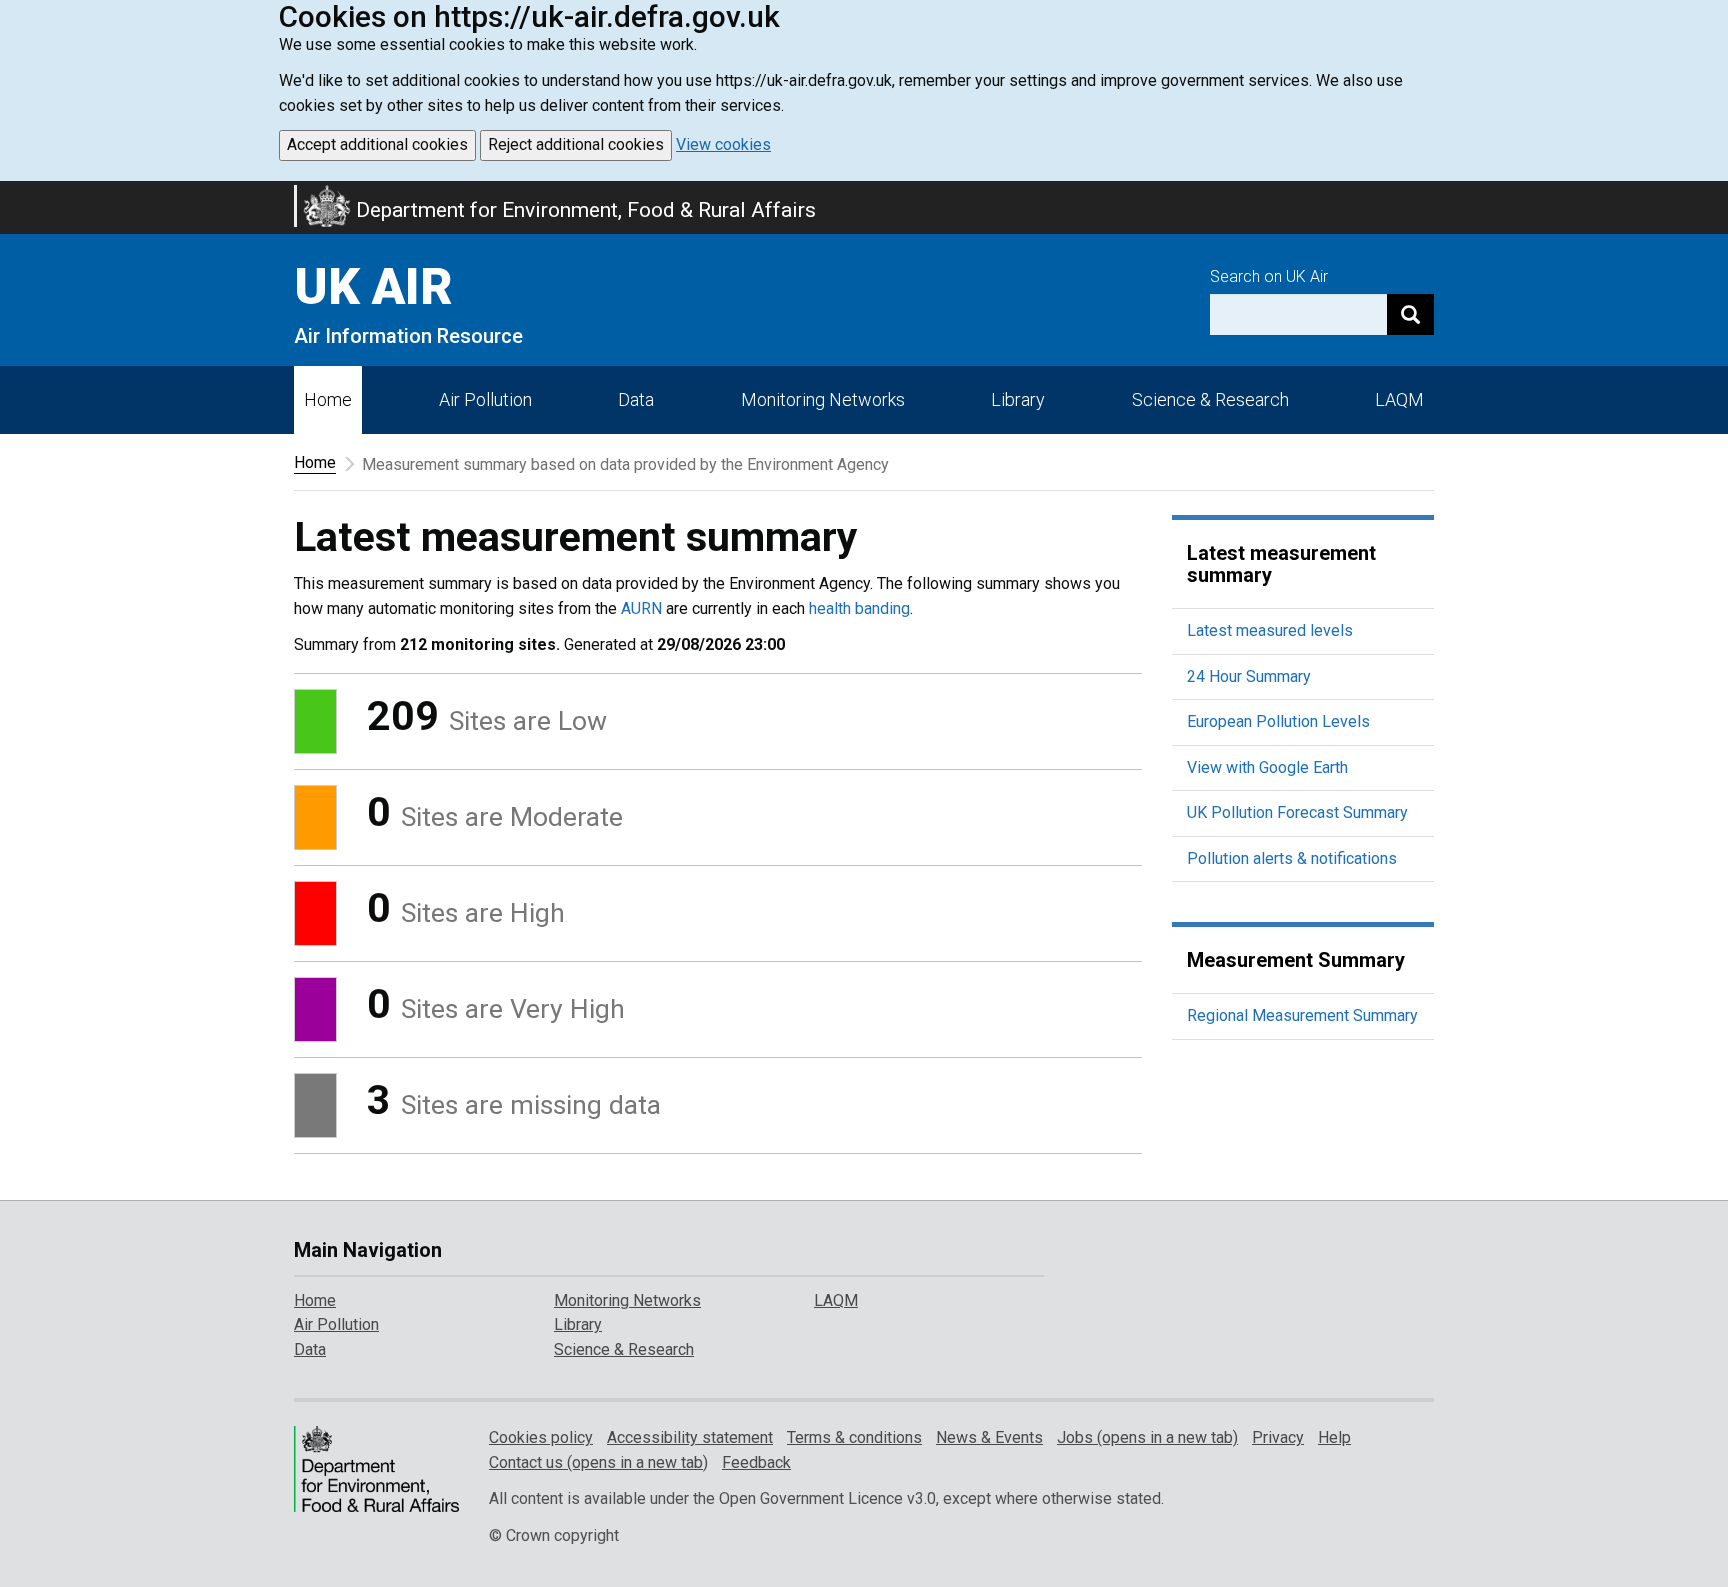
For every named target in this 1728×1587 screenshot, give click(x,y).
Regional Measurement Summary (1302, 1015)
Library (1018, 399)
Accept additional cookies (377, 144)
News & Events (989, 1437)
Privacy (1278, 1437)
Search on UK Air (1269, 276)
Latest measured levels (1270, 630)
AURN (641, 608)
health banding (859, 608)
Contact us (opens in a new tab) (598, 1462)
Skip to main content (12, 194)
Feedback (756, 1462)
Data (636, 399)
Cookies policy (541, 1437)
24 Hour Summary (1249, 676)
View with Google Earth (1267, 767)
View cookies (723, 144)
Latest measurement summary (1281, 564)
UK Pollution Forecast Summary (1297, 812)
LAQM (1399, 399)
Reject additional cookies (576, 144)
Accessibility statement (690, 1437)
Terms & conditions (854, 1437)
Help (1334, 1437)
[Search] (1410, 314)
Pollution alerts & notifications (1292, 858)
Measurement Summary (1296, 960)
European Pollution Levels (1278, 721)
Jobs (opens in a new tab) (1147, 1437)
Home (328, 399)
